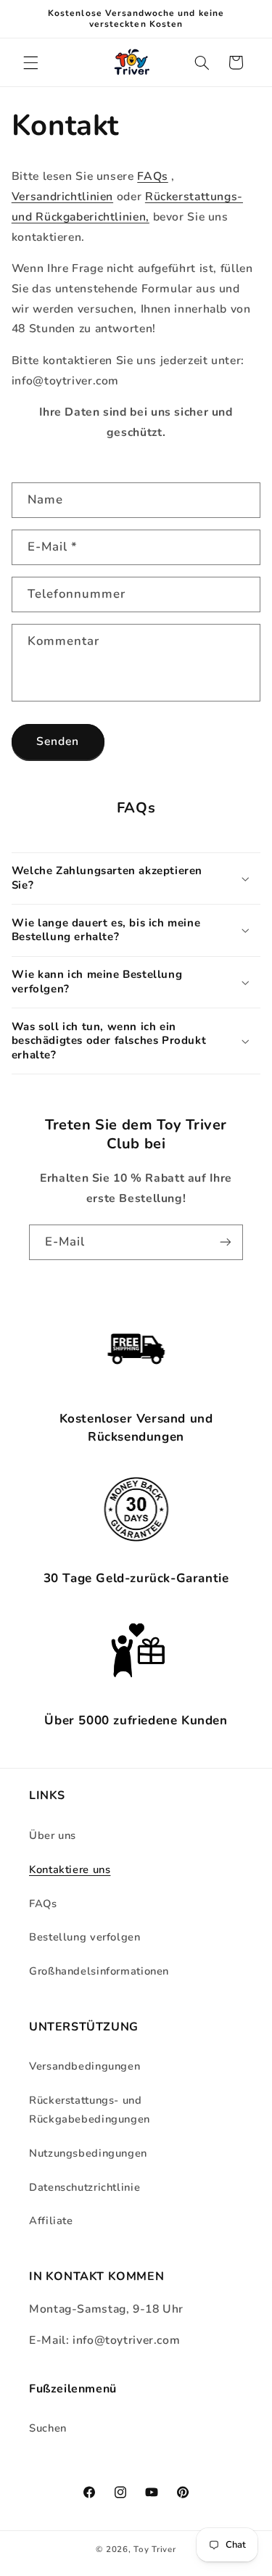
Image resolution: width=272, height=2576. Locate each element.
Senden (58, 741)
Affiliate (51, 2221)
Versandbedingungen (85, 2066)
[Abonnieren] (226, 1242)
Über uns (53, 1835)
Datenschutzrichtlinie (85, 2187)
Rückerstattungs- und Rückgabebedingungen (90, 2110)
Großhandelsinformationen (99, 1971)
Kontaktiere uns (70, 1869)
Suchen (48, 2428)
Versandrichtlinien (62, 197)
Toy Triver (154, 2549)
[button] (30, 62)
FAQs (153, 176)
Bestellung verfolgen (85, 1937)
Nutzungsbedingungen (88, 2153)
